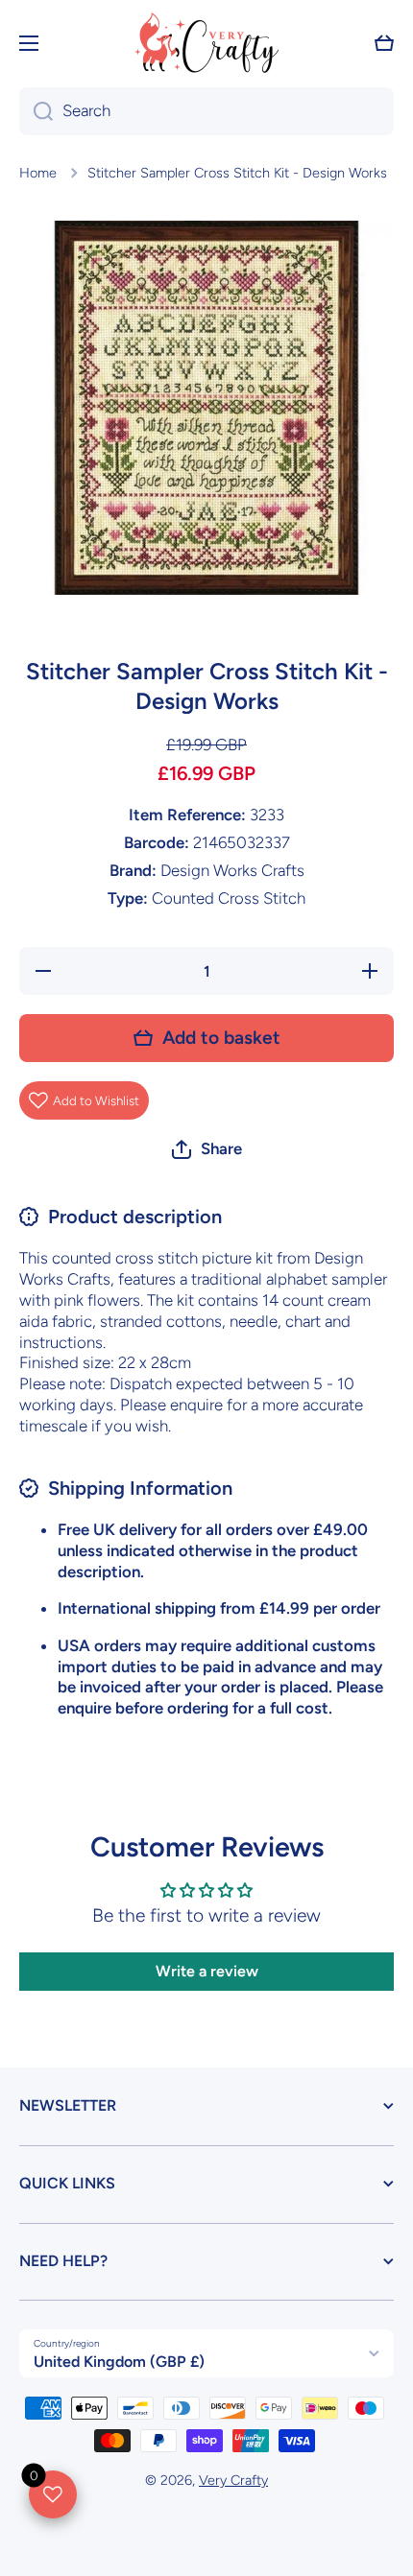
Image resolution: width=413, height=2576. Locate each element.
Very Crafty (233, 2480)
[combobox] (206, 111)
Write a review (207, 1971)
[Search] (36, 111)
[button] (384, 43)
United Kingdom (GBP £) (119, 2362)
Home (38, 173)
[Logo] (206, 43)
